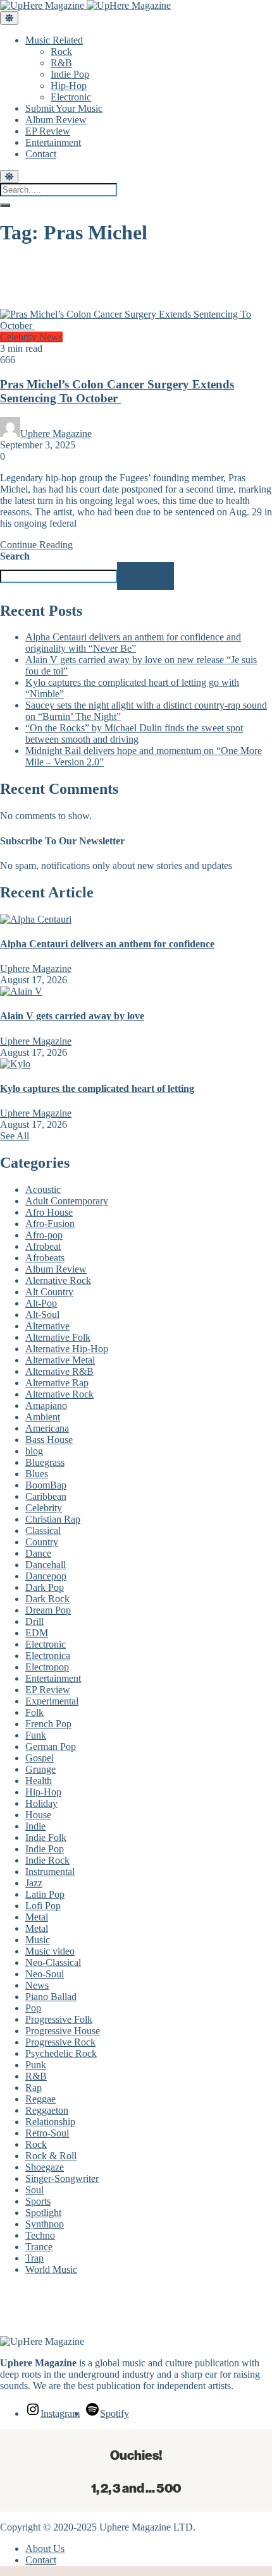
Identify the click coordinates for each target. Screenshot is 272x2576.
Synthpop (45, 2224)
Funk (36, 1735)
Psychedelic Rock (61, 2053)
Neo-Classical (53, 1962)
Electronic (71, 97)
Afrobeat (43, 1246)
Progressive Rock (60, 2042)
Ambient (43, 1417)
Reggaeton (47, 2110)
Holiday (41, 1803)
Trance (39, 2247)
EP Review (48, 131)
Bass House (49, 1440)
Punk (36, 2065)
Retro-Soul (47, 2133)
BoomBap (46, 1485)
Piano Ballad (51, 1997)
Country (42, 1542)
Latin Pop (45, 1894)
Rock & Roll (51, 2156)
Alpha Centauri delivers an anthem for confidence (107, 944)
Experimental (52, 1701)
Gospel (40, 1758)
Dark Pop (45, 1587)
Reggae (40, 2099)
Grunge (40, 1769)
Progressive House (63, 2031)
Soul (34, 2190)
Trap (34, 2258)
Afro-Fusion (50, 1224)
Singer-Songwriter (62, 2178)
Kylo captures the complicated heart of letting (97, 1088)
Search (15, 556)
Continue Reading (36, 545)
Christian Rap (53, 1519)
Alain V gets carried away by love (72, 1016)
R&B (61, 63)
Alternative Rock (59, 1394)
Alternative (47, 1326)
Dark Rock (47, 1599)
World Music (51, 2269)
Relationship (50, 2122)
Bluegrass (45, 1462)
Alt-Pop (41, 1303)
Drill (34, 1621)
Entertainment (53, 142)
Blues (37, 1474)
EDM (37, 1633)
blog (34, 1451)
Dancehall (46, 1565)
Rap (34, 2088)
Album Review (56, 120)
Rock (61, 51)
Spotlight (43, 2213)
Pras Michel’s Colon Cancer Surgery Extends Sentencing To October (117, 391)
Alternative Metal (60, 1360)
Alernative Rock (58, 1280)
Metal (37, 1917)
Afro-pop (44, 1235)
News (51, 337)
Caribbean (46, 1496)
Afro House (49, 1212)
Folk (34, 1712)
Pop (33, 2008)
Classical (43, 1531)
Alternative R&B (59, 1371)
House (38, 1815)
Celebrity (20, 337)
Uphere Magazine (56, 434)
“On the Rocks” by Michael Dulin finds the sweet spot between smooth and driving (134, 734)
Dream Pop (48, 1610)
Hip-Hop (69, 86)
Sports (38, 2201)
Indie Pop (70, 74)
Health (39, 1781)
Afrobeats (45, 1258)
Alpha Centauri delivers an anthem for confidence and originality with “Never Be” (133, 643)
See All (15, 1136)
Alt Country (49, 1292)
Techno (40, 2235)
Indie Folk (46, 1837)
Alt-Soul (42, 1315)
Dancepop (46, 1576)
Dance (38, 1553)
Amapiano (46, 1405)
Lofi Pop (43, 1906)
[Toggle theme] (9, 18)
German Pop (51, 1746)
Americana (47, 1428)
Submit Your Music (64, 108)
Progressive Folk (59, 2019)
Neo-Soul (45, 1974)
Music (38, 1940)
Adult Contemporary (67, 1201)
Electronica (48, 1656)
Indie (35, 1826)
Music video (50, 1951)
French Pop (48, 1724)
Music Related (54, 40)
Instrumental (50, 1872)
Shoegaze (45, 2167)
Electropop (47, 1667)
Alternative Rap (57, 1383)
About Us (45, 2549)
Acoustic (43, 1189)
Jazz (34, 1883)
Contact (41, 154)
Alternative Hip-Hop (67, 1349)
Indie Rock (47, 1860)
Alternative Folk (58, 1337)
